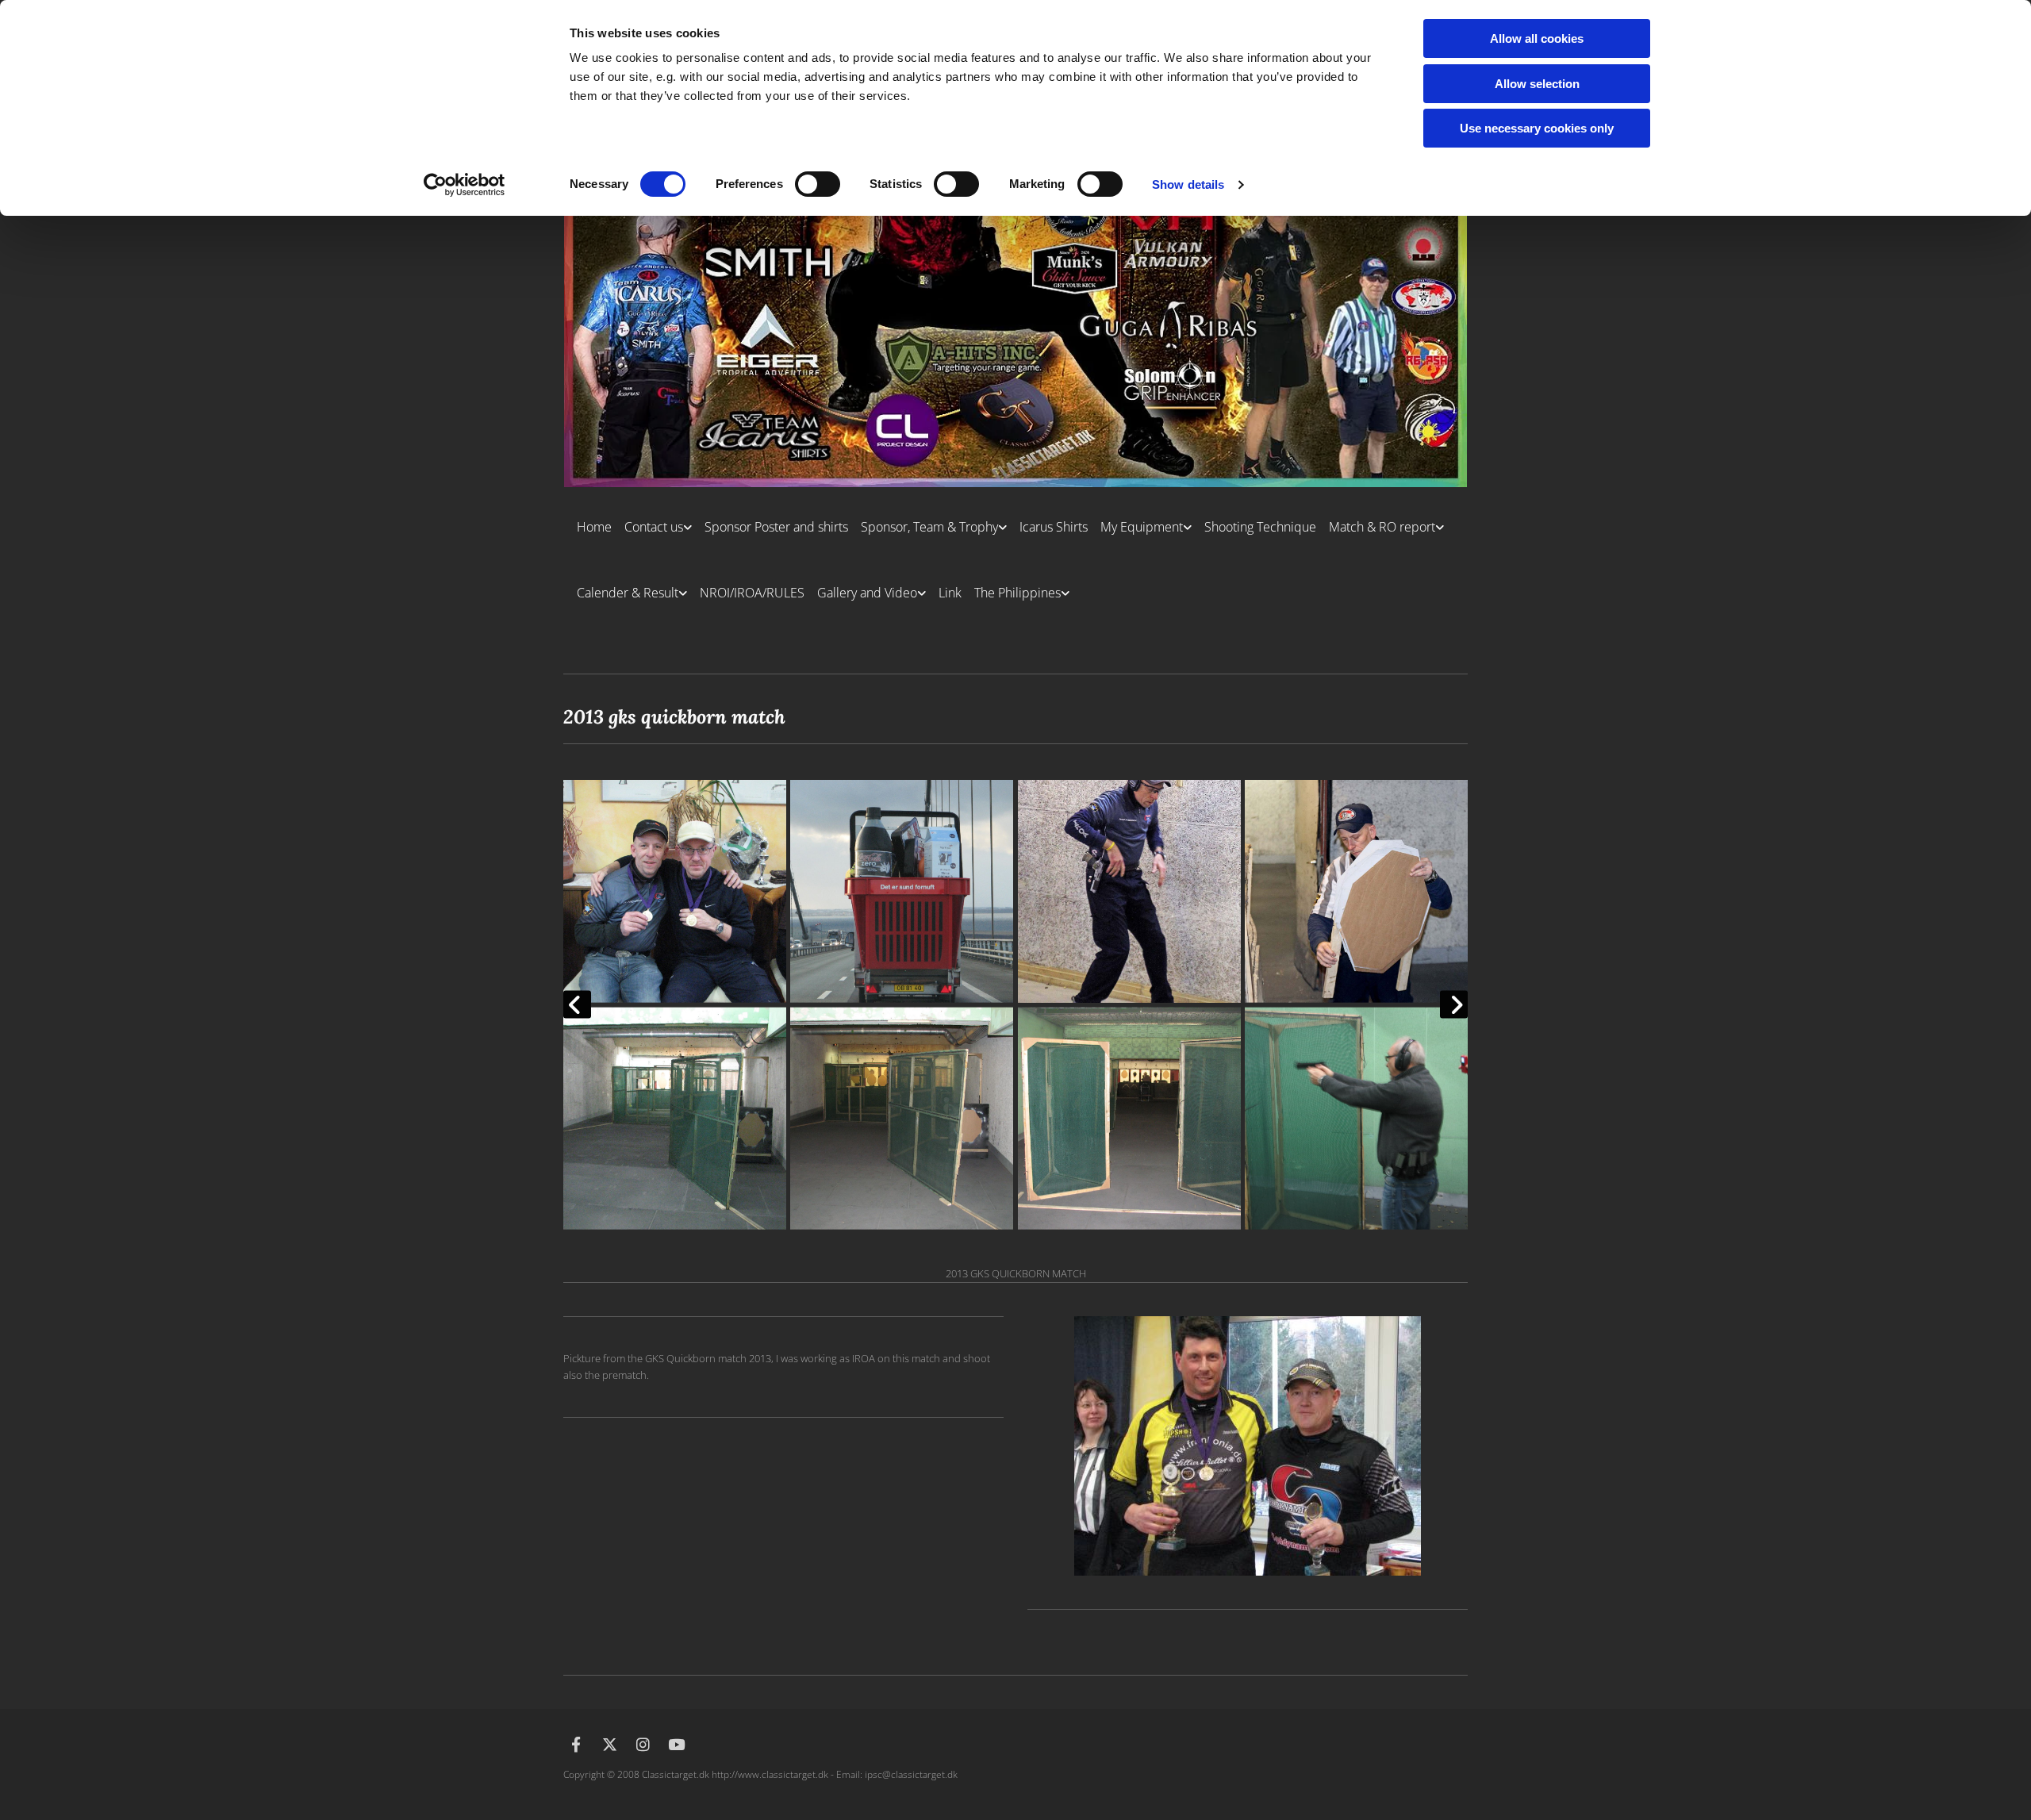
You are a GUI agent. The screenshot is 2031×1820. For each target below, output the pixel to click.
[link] (652, 520)
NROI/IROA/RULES (752, 593)
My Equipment (1142, 527)
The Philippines (1017, 593)
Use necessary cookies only (1537, 128)
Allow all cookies (1537, 38)
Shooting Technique (1260, 527)
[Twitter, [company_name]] (609, 1744)
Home (594, 527)
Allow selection (1537, 84)
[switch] (818, 184)
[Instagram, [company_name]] (643, 1744)
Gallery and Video (867, 593)
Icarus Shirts (1054, 527)
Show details (1188, 184)
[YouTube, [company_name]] (676, 1744)
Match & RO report (1382, 527)
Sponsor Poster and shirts (776, 527)
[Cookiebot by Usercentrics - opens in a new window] (465, 185)
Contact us (654, 527)
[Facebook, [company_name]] (576, 1744)
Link (950, 593)
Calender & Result (628, 593)
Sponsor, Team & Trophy (929, 527)
